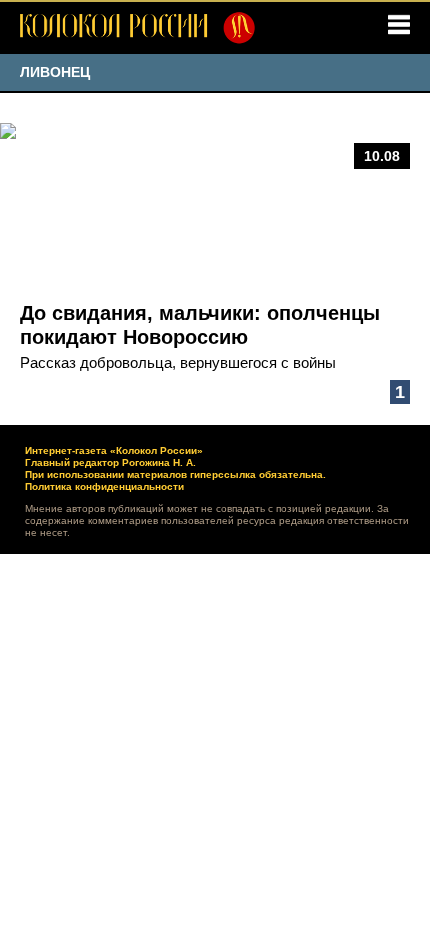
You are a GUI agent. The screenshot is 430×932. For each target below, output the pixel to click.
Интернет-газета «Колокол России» (114, 450)
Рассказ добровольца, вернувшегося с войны (178, 362)
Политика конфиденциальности (104, 486)
